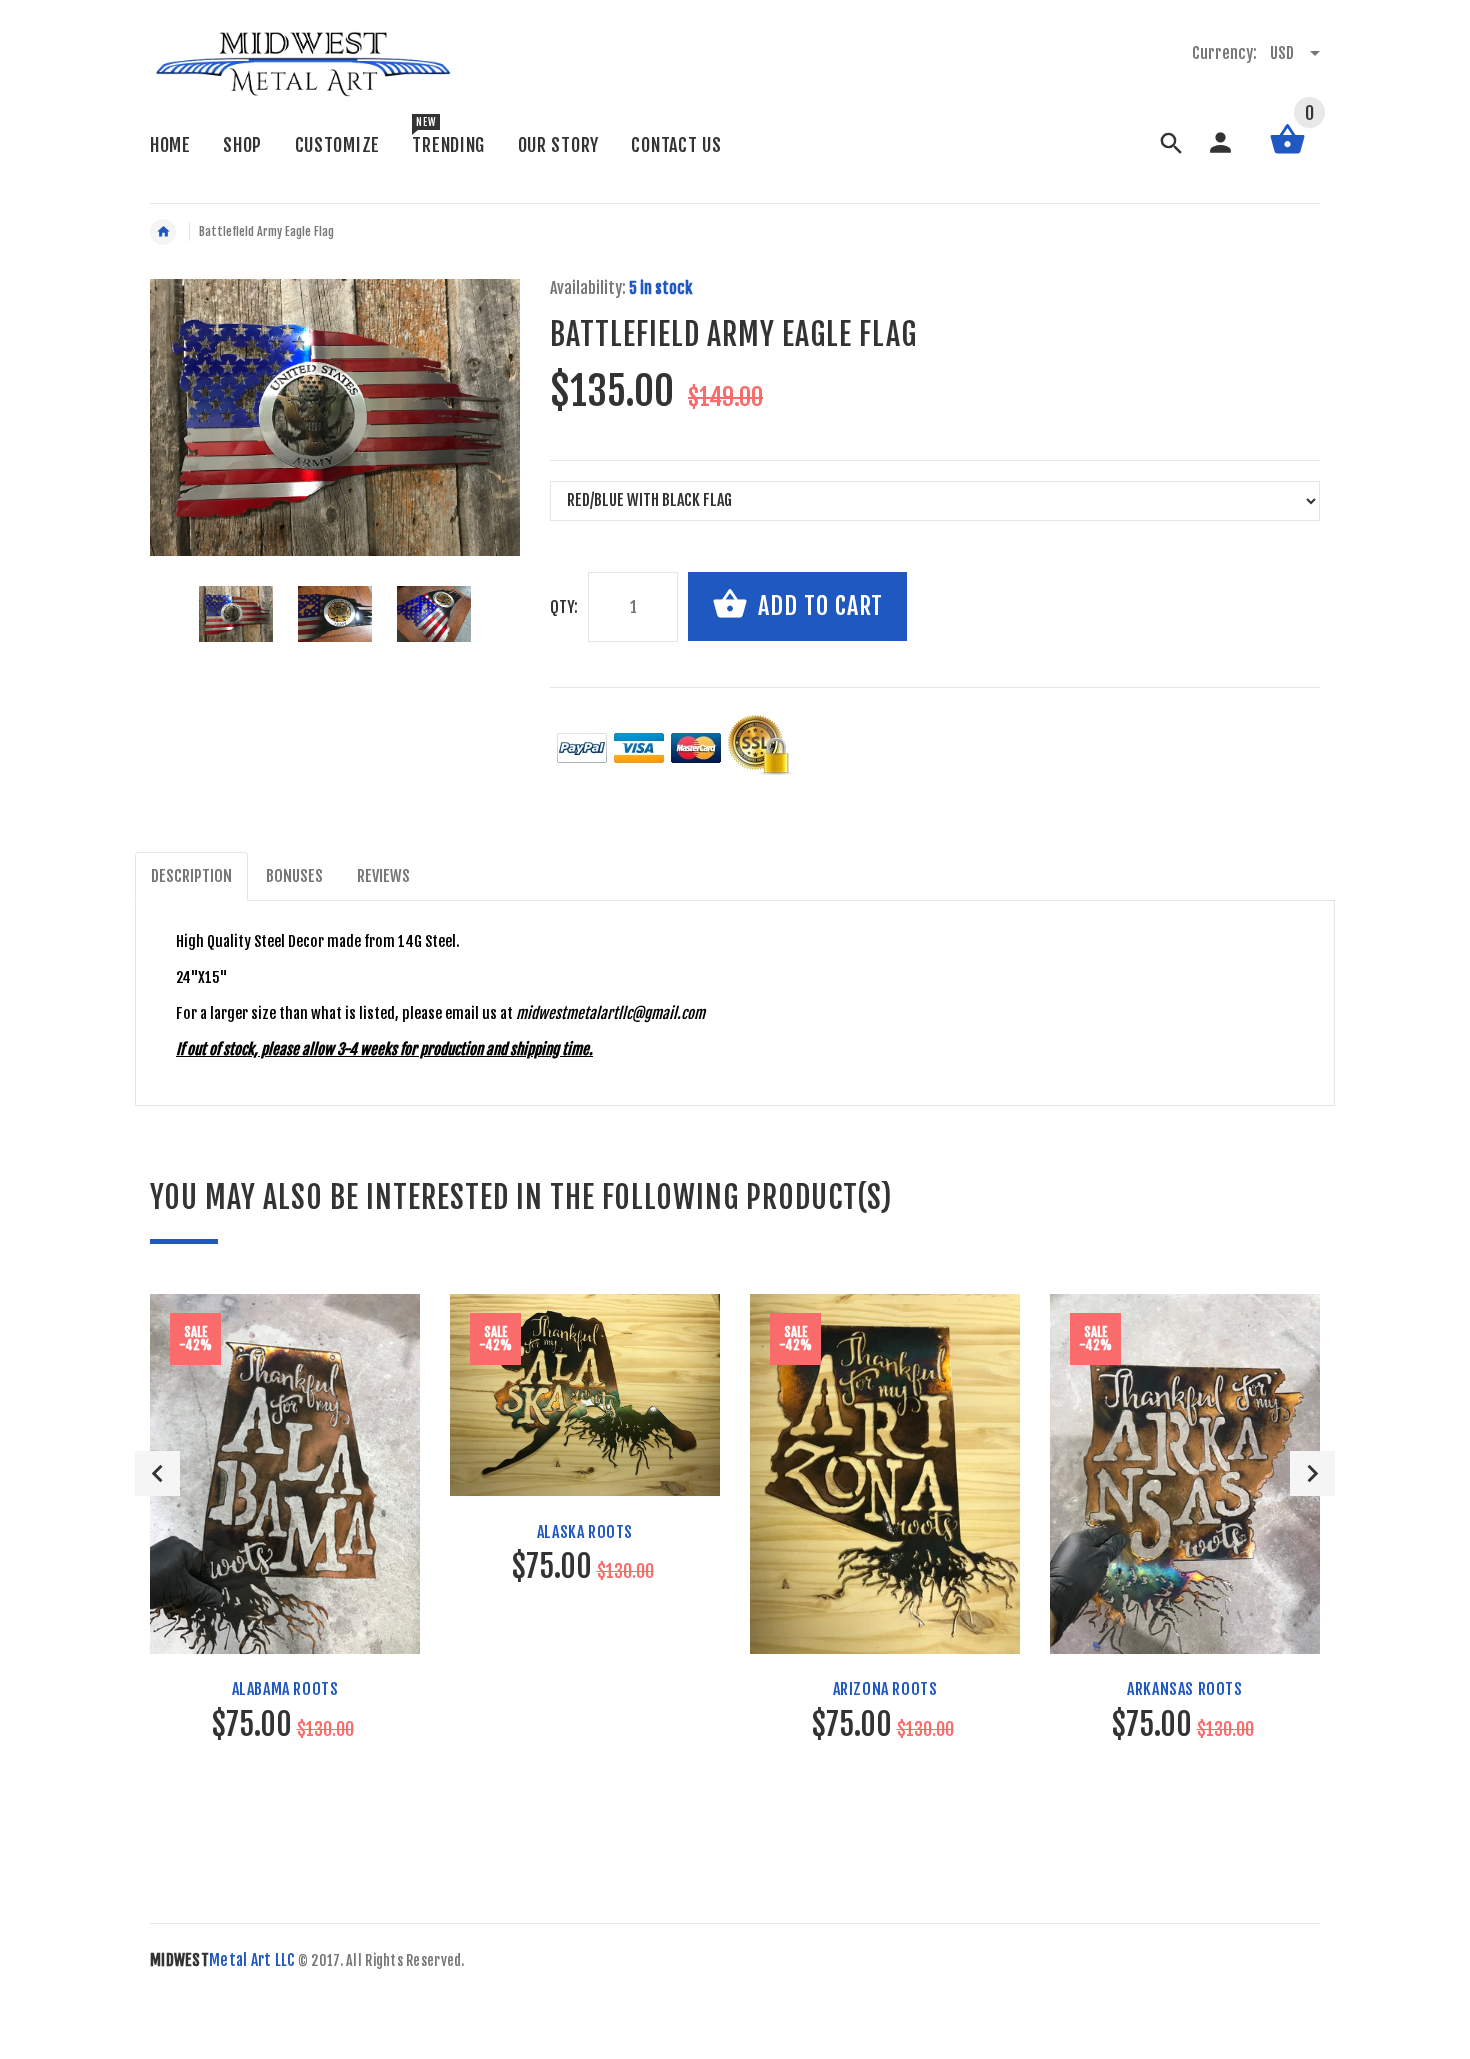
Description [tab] (191, 876)
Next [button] (1312, 1473)
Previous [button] (157, 1473)
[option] (236, 614)
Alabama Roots (285, 1689)
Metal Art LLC (222, 1960)
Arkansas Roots (1184, 1689)
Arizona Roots (885, 1689)
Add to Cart (817, 606)
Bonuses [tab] (294, 876)
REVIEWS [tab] (383, 876)
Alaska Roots (585, 1532)
